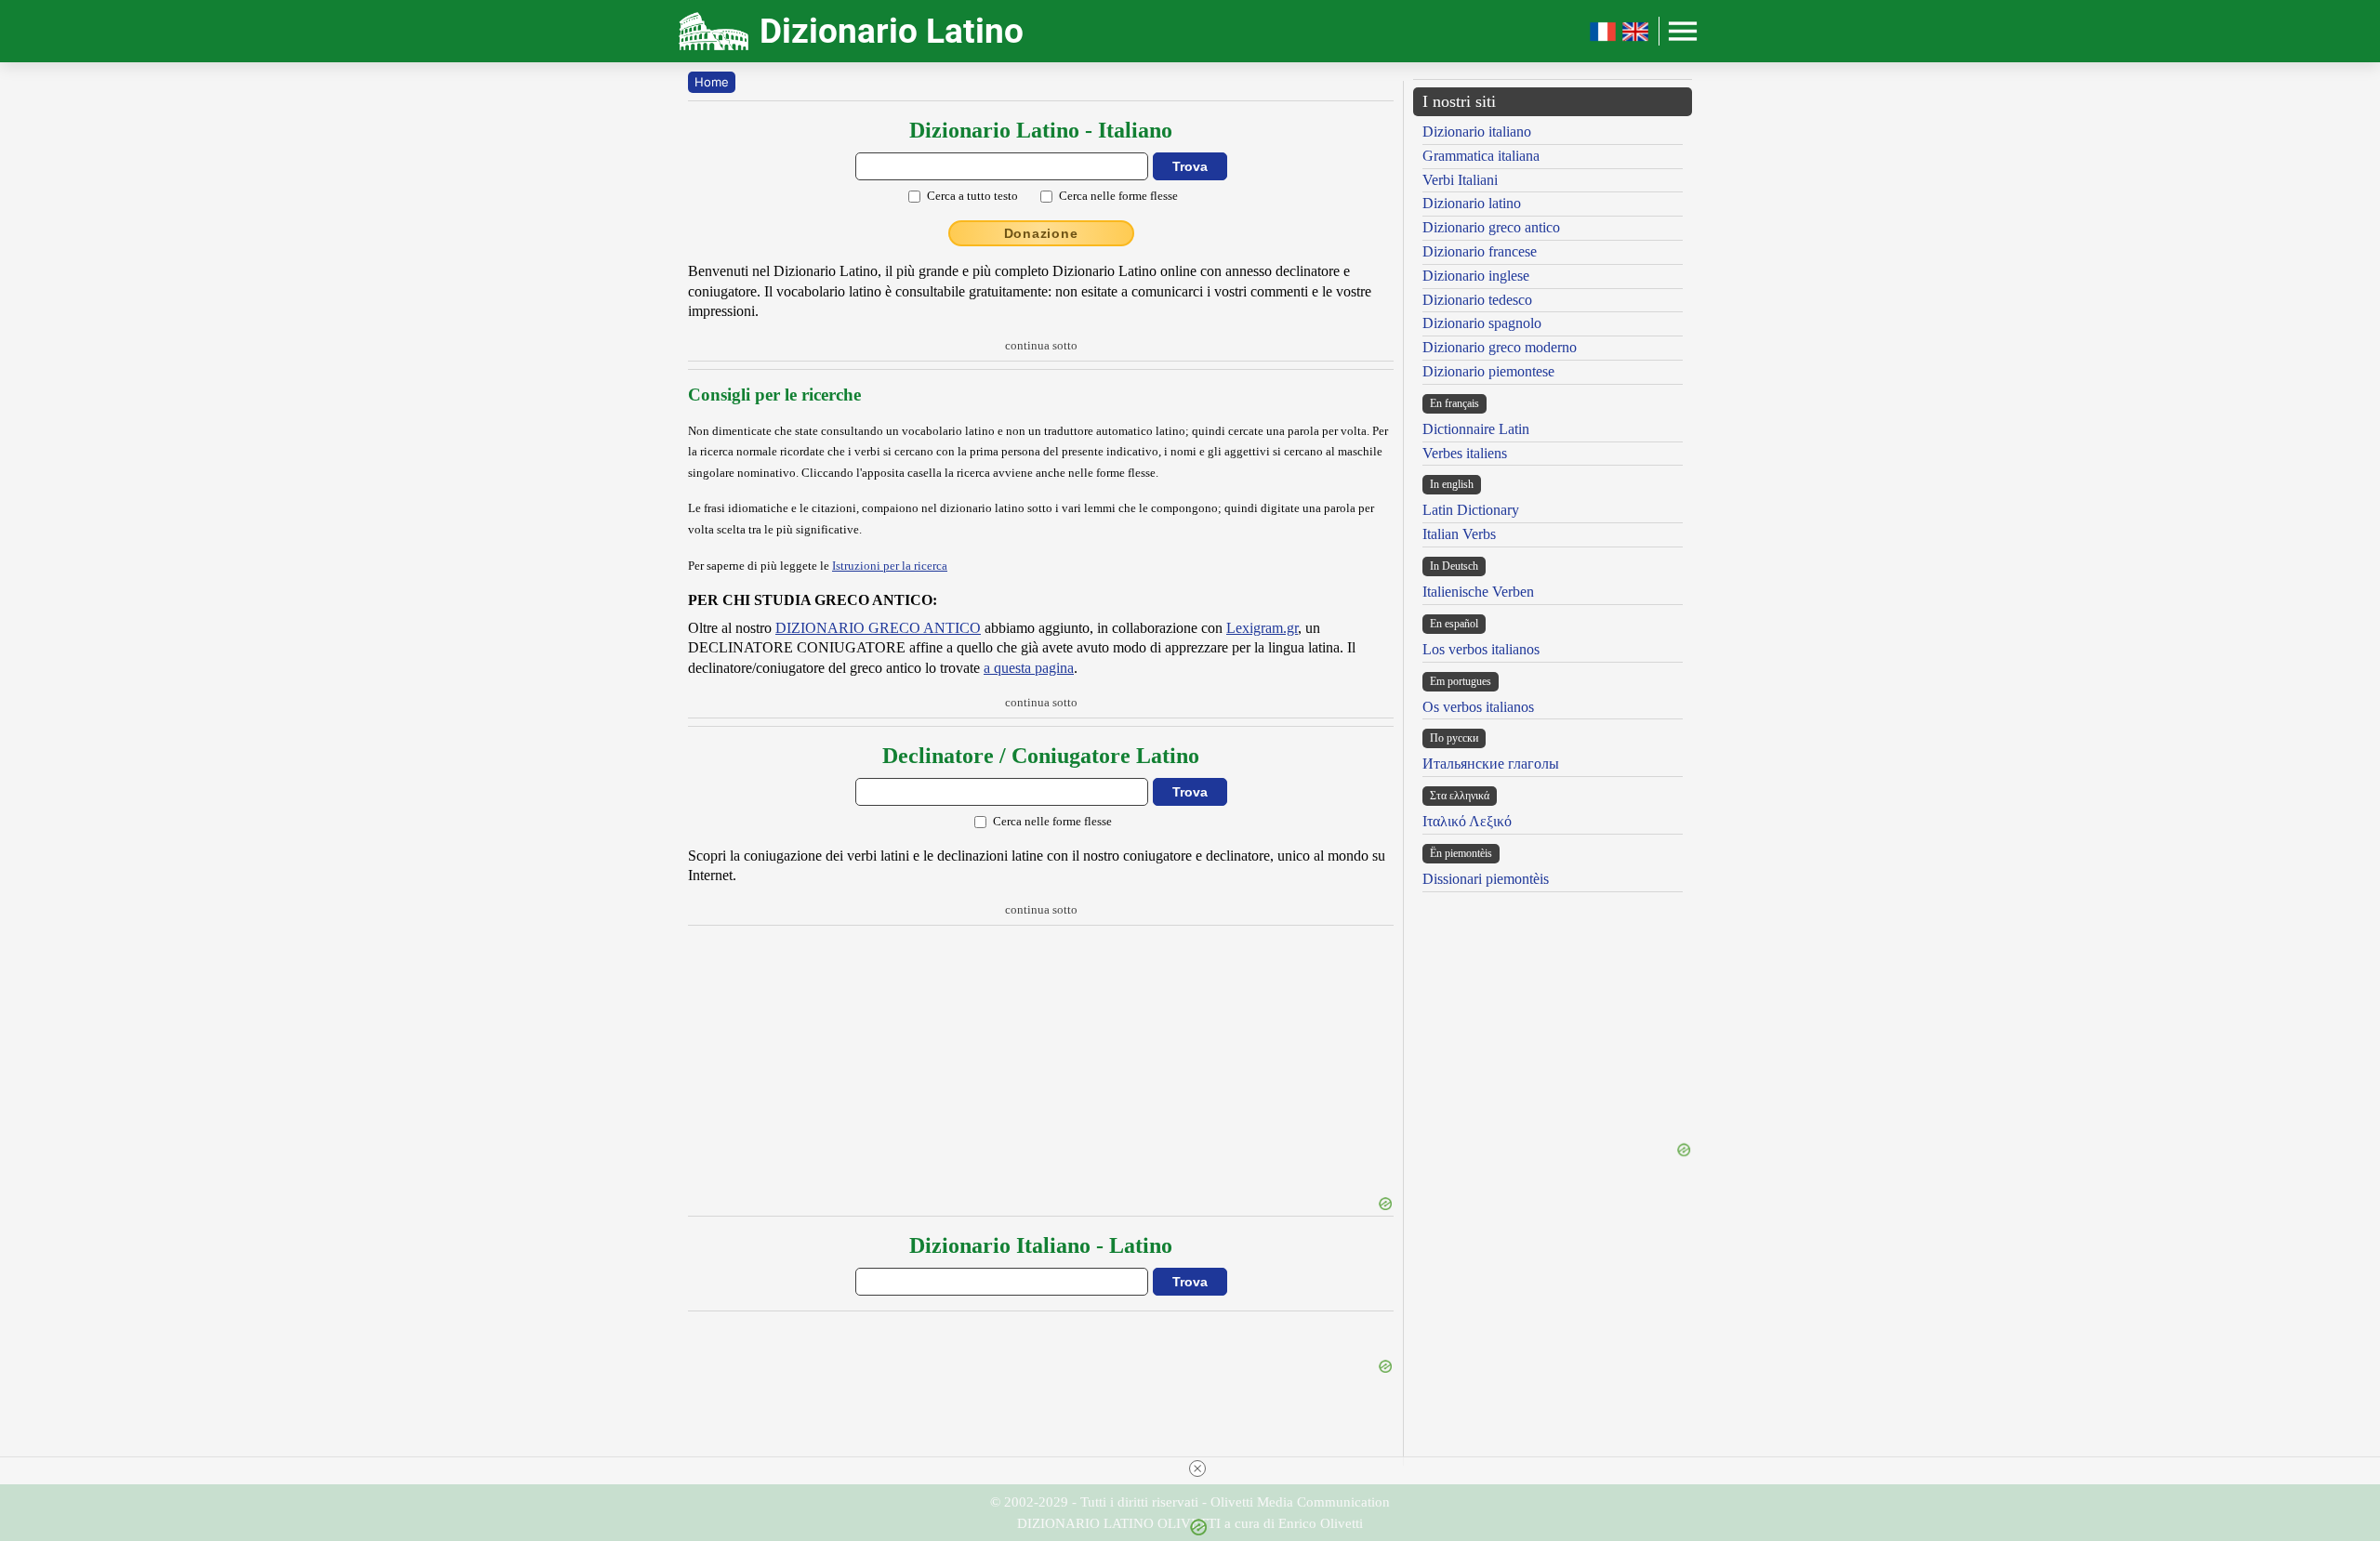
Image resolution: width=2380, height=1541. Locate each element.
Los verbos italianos (1481, 649)
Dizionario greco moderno (1500, 347)
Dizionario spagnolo (1482, 323)
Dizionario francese (1480, 251)
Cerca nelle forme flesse (1118, 196)
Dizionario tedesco (1477, 300)
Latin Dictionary (1471, 510)
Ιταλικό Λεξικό (1467, 821)
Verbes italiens (1465, 453)
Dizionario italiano (1477, 132)
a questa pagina (1029, 668)
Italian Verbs (1459, 534)
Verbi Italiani (1460, 180)
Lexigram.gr (1262, 628)
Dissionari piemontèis (1486, 879)
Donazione (1041, 233)
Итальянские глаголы (1491, 764)
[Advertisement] (1041, 1063)
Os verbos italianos (1478, 707)
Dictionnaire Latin (1476, 429)
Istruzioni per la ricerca (890, 566)
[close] (1197, 1469)
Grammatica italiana (1481, 156)
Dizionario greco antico (1491, 227)
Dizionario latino (1472, 203)
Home (712, 82)
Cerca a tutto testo (972, 196)
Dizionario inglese (1476, 276)
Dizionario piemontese (1488, 371)
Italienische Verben (1478, 592)
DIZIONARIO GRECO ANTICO (878, 628)
